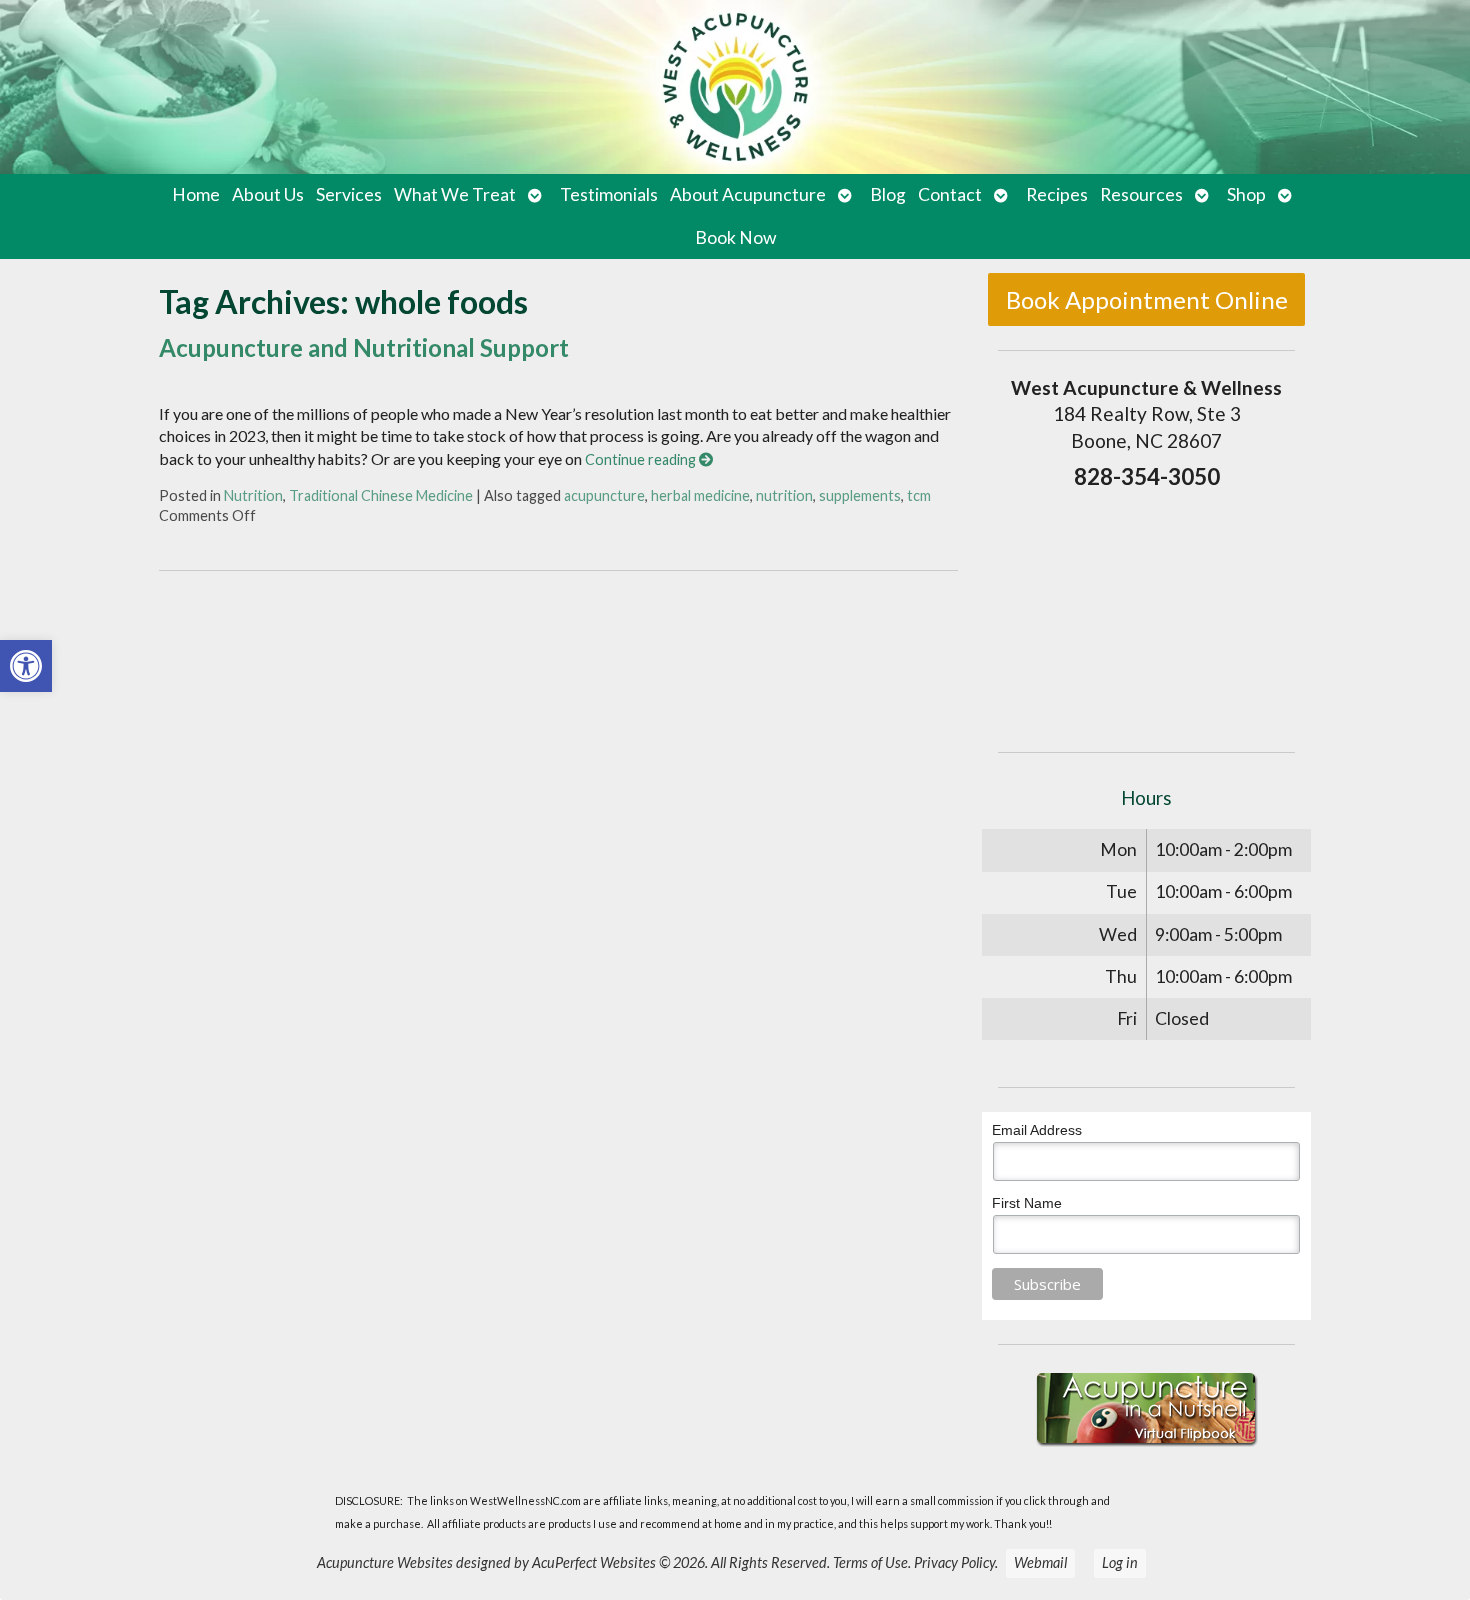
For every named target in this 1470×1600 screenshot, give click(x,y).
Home (196, 194)
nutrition (784, 495)
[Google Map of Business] (1146, 615)
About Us (268, 194)
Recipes (1057, 194)
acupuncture (604, 495)
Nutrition (253, 495)
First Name (1027, 1203)
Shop (1246, 194)
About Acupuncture (748, 194)
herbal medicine (700, 495)
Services (349, 194)
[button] (26, 666)
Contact (950, 194)
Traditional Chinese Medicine (381, 495)
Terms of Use (870, 1562)
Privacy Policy (954, 1562)
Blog (888, 194)
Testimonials (609, 194)
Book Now (735, 237)
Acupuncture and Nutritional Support (364, 347)
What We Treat (455, 194)
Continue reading (642, 459)
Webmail (1040, 1562)
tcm (919, 495)
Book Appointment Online (1147, 299)
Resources (1141, 194)
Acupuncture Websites (385, 1562)
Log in (1120, 1562)
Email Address (1037, 1130)
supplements (860, 495)
